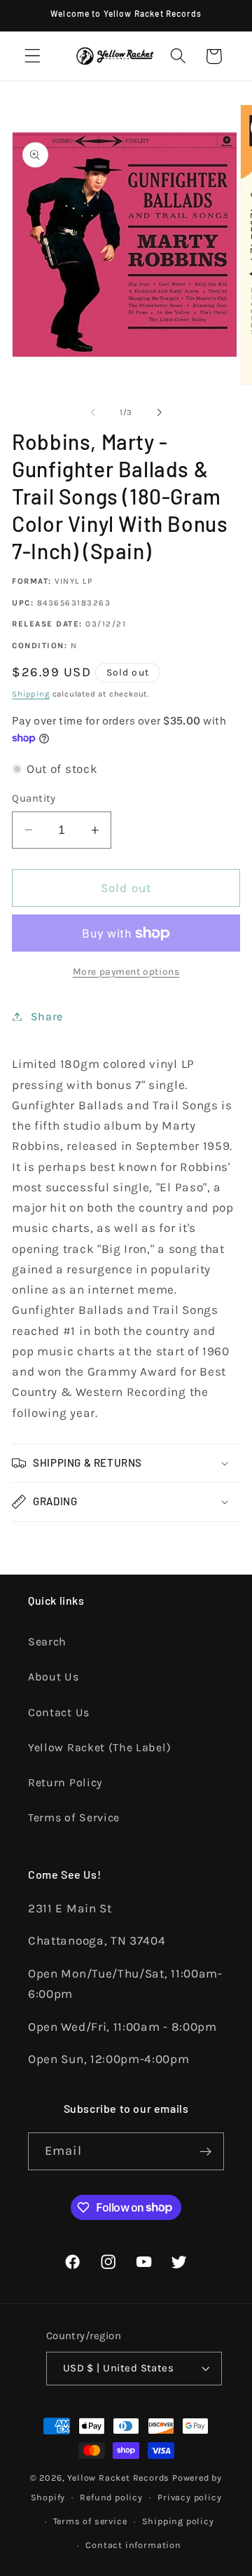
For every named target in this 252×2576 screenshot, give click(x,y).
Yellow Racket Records (118, 2478)
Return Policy (65, 1782)
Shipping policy (178, 2521)
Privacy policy (189, 2497)
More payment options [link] (126, 971)
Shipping (30, 694)
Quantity (34, 798)
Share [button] (47, 1016)
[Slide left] (93, 413)
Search (47, 1642)
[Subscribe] (205, 2151)
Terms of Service (74, 1817)
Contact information (133, 2545)
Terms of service (90, 2521)
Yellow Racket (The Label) (99, 1747)
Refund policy (111, 2497)
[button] (33, 56)
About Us (54, 1677)
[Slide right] (159, 413)
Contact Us (59, 1712)
